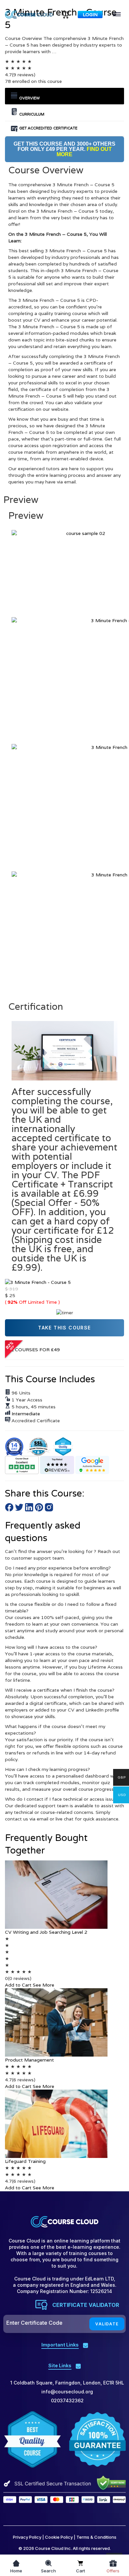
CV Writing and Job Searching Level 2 (46, 1932)
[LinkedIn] (101, 2513)
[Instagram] (86, 2513)
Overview (29, 98)
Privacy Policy (27, 2537)
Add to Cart (18, 1985)
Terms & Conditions (96, 2537)
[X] (43, 2513)
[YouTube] (72, 2513)
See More (43, 1985)
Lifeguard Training (25, 2161)
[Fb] (28, 2513)
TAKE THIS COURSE (64, 1328)
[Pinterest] (57, 2513)
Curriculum (31, 114)
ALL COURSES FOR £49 (32, 1350)
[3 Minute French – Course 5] (38, 1282)
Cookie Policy (59, 2537)
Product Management (29, 2060)
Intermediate (26, 1414)
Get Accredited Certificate (48, 128)
